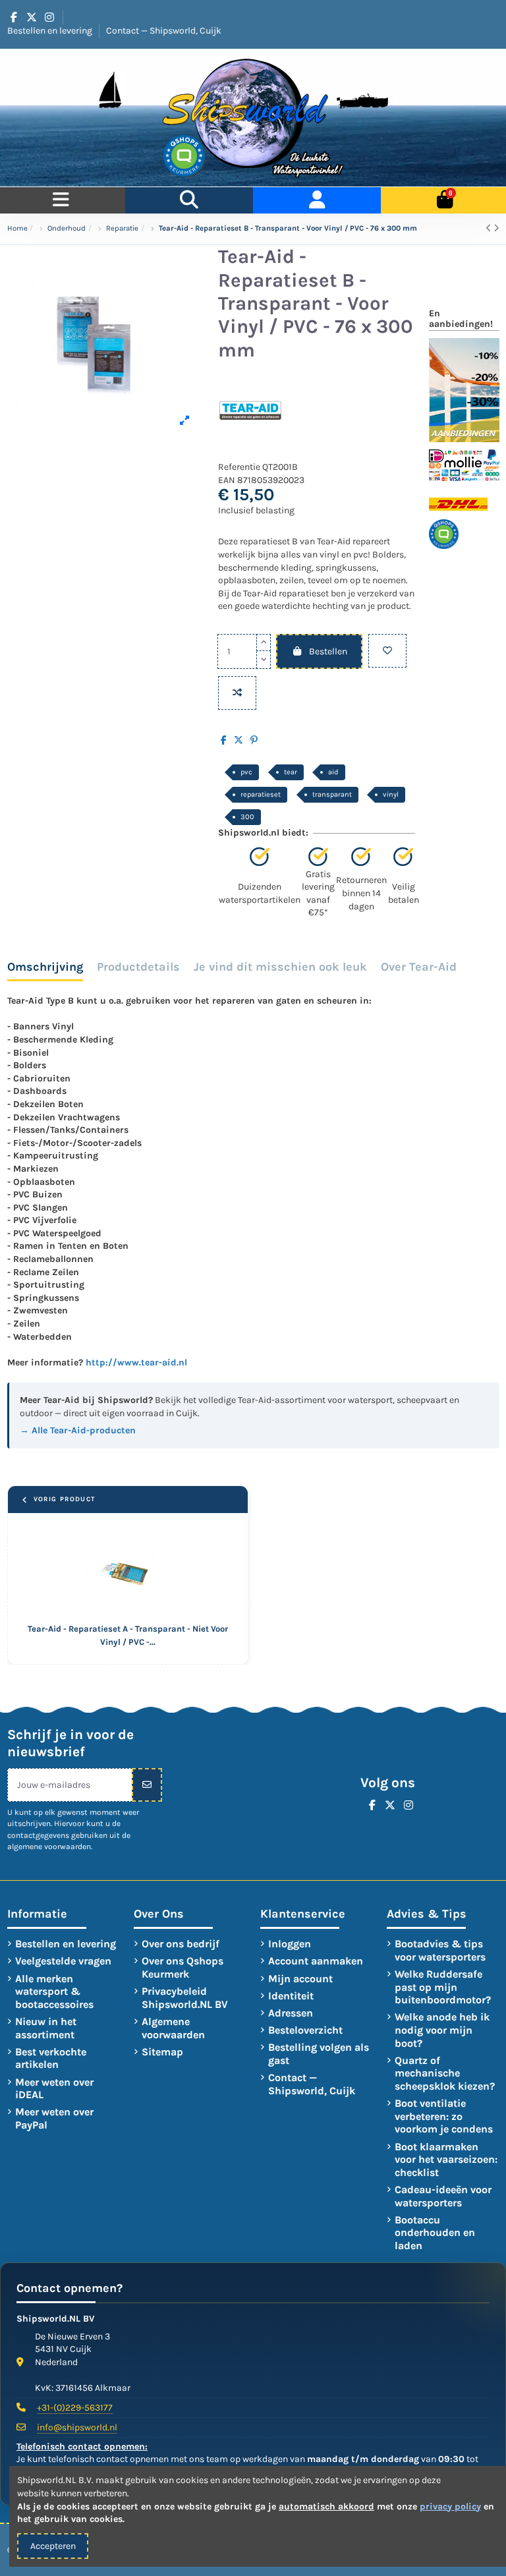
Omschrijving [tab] (45, 967)
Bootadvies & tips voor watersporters (440, 1950)
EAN (227, 480)
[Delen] (224, 740)
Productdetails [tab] (138, 967)
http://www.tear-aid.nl (136, 1362)
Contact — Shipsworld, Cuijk (164, 31)
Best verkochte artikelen (51, 2058)
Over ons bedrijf (181, 1944)
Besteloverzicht (305, 2030)
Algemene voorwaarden (173, 2028)
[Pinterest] (254, 740)
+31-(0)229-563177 (75, 2408)
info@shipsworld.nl (77, 2427)
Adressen (291, 2013)
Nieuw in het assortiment (46, 2028)
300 (247, 817)
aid (333, 772)
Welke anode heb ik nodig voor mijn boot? (442, 2030)
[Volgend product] (496, 228)
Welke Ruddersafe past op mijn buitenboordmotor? (443, 1987)
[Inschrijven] (147, 1785)
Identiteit (291, 1996)
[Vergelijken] (237, 693)
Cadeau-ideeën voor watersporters (443, 2196)
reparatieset (261, 794)
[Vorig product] (490, 228)
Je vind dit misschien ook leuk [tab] (280, 967)
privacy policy (450, 2506)
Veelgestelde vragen (63, 1961)
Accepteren (53, 2546)
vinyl (391, 794)
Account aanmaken (316, 1961)
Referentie (239, 467)
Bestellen (328, 651)
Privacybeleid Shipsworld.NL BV (185, 1998)
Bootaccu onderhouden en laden (435, 2233)
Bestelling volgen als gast (319, 2054)
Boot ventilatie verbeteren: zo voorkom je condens (444, 2116)
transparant (332, 794)
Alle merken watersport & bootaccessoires (54, 1991)
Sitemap (162, 2052)
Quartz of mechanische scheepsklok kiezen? (445, 2073)
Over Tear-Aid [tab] (419, 967)
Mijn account (300, 1979)
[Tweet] (239, 740)
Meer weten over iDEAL (54, 2089)
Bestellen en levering (51, 31)
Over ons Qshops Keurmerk (183, 1967)
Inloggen (290, 1944)
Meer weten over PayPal (54, 2118)
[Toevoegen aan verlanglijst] (387, 651)
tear (291, 772)
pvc (246, 772)
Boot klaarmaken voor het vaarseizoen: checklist (446, 2160)
